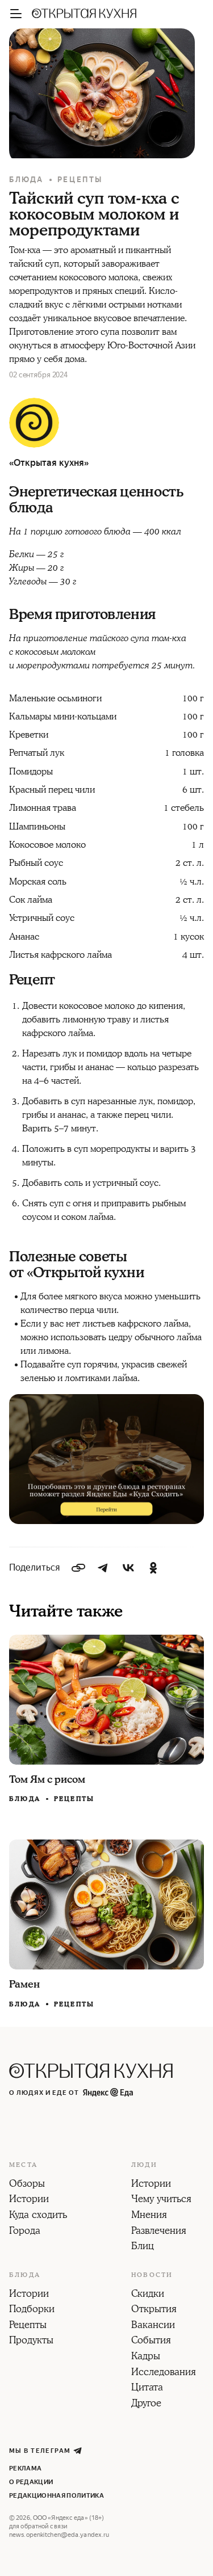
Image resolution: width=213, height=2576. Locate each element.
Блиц (143, 2247)
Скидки (148, 2295)
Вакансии (153, 2326)
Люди (144, 2165)
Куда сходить (38, 2216)
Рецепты (80, 180)
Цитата (147, 2388)
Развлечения (159, 2232)
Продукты (31, 2341)
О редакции (31, 2482)
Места (23, 2165)
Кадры (146, 2357)
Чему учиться (161, 2200)
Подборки (32, 2310)
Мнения (149, 2216)
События (151, 2341)
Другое (146, 2404)
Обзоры (27, 2184)
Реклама (25, 2468)
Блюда (26, 180)
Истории (29, 2200)
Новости (152, 2275)
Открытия (154, 2310)
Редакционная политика (57, 2496)
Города (25, 2232)
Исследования (164, 2373)
